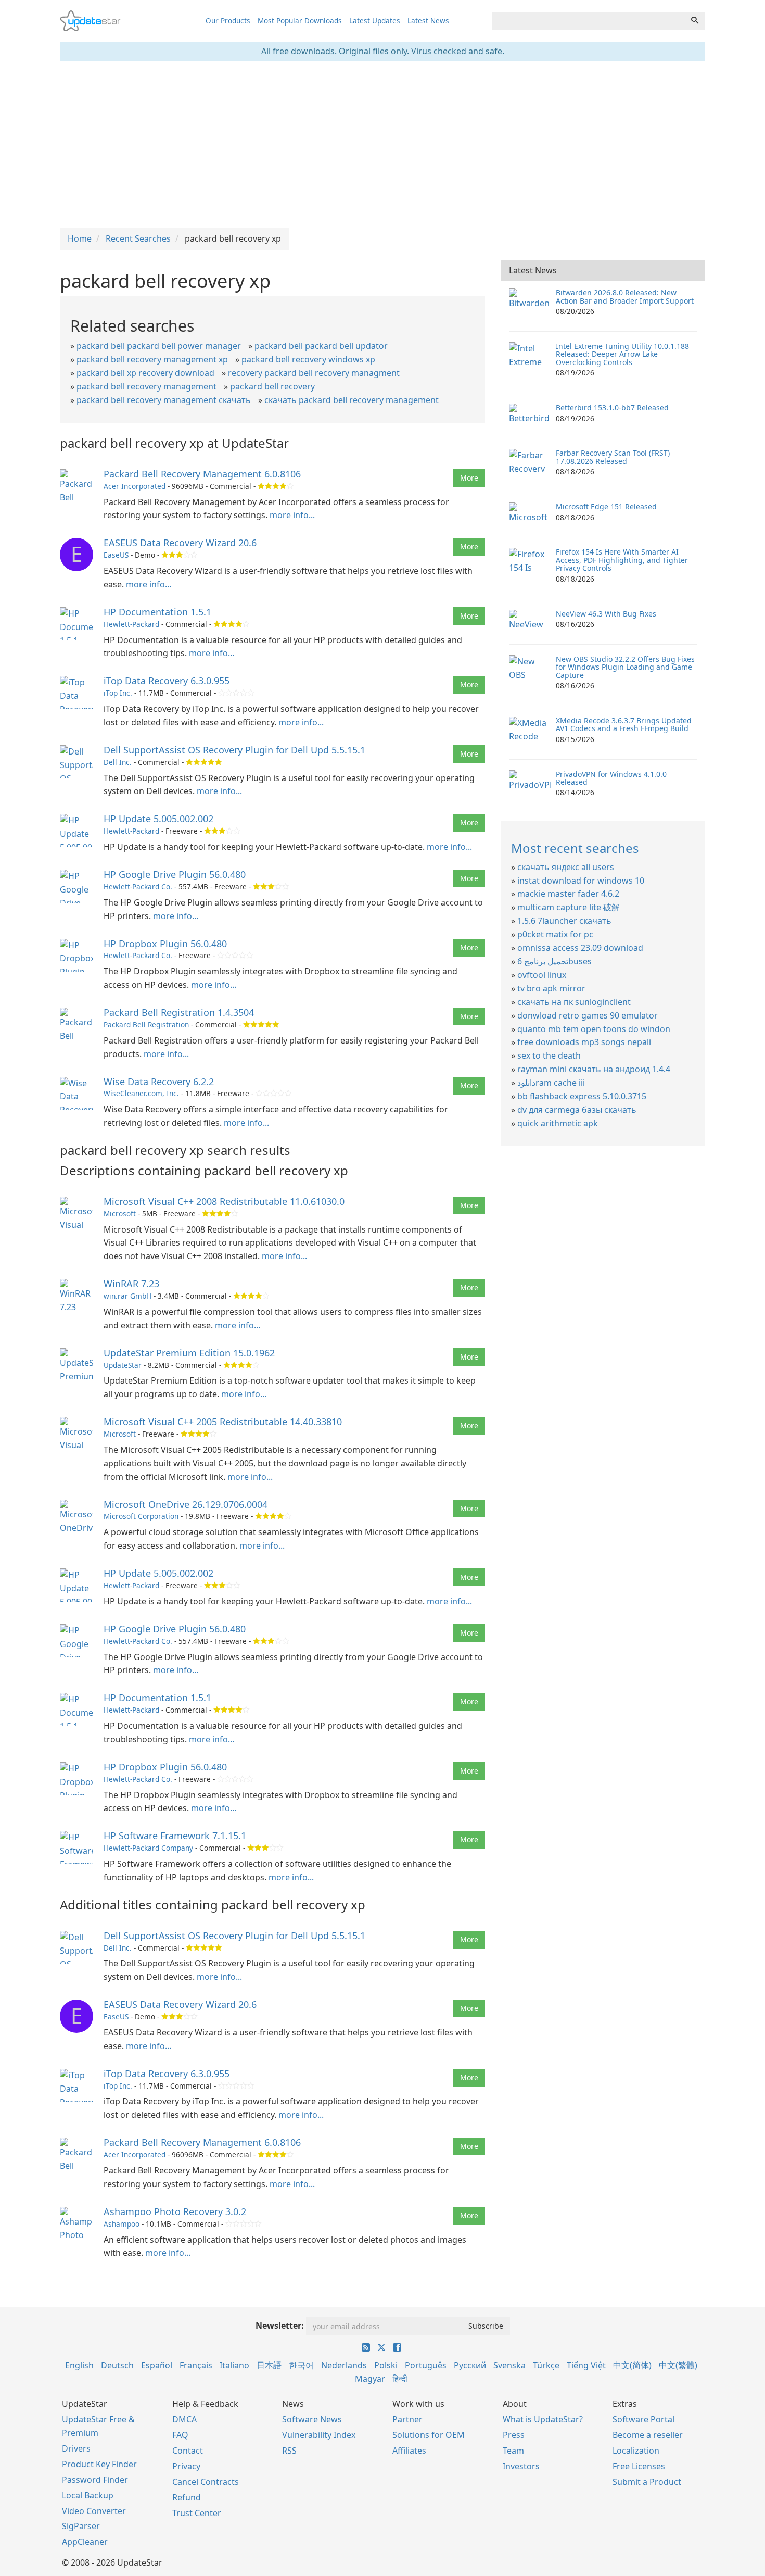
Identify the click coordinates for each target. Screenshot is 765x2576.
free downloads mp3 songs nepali (584, 1042)
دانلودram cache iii (551, 1083)
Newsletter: (280, 2326)
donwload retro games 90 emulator (588, 1015)
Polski (386, 2365)
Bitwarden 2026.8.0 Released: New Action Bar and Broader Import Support (625, 296)
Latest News (428, 21)
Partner (407, 2419)
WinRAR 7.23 (131, 1284)
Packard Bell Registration (146, 1025)
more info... (292, 515)
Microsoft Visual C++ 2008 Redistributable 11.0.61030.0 (224, 1201)
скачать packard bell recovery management (352, 400)
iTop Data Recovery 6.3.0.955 (167, 681)
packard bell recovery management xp (152, 359)
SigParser (81, 2526)
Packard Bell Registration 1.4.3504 (179, 1012)
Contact (188, 2451)
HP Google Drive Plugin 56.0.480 (175, 874)
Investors (521, 2466)
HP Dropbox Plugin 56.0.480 (165, 944)
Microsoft (120, 1214)
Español (157, 2365)
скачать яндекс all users (566, 867)
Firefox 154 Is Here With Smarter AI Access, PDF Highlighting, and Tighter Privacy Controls (622, 560)
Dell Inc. (118, 762)
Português (426, 2365)
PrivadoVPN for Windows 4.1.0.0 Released (611, 778)
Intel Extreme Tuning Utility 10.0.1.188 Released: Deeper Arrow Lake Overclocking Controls (622, 354)
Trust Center (197, 2513)
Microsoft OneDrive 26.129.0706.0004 (186, 1504)
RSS (289, 2451)
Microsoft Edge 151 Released (606, 506)
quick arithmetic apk (558, 1123)
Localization (636, 2451)
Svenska (509, 2365)
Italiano (234, 2365)
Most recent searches (575, 848)
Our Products (228, 21)
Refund (187, 2497)
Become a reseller (648, 2435)
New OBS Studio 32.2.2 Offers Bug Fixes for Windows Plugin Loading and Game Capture (625, 667)
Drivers (76, 2448)
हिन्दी (400, 2379)
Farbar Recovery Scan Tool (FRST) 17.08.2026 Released (613, 457)
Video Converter (94, 2511)
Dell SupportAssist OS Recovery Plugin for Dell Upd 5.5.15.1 (234, 750)
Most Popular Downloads (300, 21)
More (469, 478)
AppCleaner (85, 2542)
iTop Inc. (118, 693)
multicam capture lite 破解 (569, 907)
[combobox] (589, 21)
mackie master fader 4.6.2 (568, 894)
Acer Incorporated (135, 486)
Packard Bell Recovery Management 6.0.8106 (202, 474)
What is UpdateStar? (543, 2419)
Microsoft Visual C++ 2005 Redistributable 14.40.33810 (223, 1422)
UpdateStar (123, 1365)
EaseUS (116, 555)
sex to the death (549, 1055)
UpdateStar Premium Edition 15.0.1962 (189, 1353)
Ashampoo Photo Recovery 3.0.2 (175, 2211)
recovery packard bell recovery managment (314, 373)
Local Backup (88, 2495)
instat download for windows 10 (581, 881)
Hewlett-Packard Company (148, 1848)
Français (196, 2365)
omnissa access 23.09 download (580, 948)
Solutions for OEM (429, 2435)
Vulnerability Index (319, 2435)
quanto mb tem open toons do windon (594, 1029)
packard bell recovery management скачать (164, 400)
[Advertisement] (382, 145)
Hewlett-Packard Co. (138, 887)
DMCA (184, 2419)
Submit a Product (647, 2482)
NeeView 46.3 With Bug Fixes (606, 614)
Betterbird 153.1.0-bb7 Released (612, 407)
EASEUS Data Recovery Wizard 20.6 (180, 543)
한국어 (301, 2365)
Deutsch (117, 2365)
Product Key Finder (99, 2464)
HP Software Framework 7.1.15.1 (175, 1836)
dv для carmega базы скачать (577, 1110)
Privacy (186, 2466)
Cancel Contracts (206, 2482)
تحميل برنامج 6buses (554, 961)
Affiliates (409, 2451)
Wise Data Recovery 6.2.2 (159, 1082)
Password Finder (95, 2480)
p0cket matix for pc (555, 934)
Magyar (370, 2379)
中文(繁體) (678, 2365)
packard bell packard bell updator (321, 346)
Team (513, 2451)
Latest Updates (375, 21)
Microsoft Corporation (141, 1516)
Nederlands (344, 2365)
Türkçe (546, 2365)
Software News (312, 2419)
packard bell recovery (272, 386)
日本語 (269, 2365)
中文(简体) (632, 2365)
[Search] (695, 21)
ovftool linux (542, 975)
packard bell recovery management (146, 386)
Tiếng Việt (586, 2365)
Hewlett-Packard (131, 624)
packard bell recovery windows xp (308, 359)
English (79, 2365)
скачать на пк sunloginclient (574, 1002)
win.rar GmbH (127, 1296)
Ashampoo (122, 2224)
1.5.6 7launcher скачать (564, 921)
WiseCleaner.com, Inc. (141, 1093)
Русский (470, 2365)
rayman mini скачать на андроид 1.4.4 (594, 1069)
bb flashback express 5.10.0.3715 (582, 1096)
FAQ (180, 2435)
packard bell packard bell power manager (159, 346)
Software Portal (643, 2419)
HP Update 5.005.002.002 (158, 819)
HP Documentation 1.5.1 (157, 612)
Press (514, 2435)
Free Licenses (639, 2466)
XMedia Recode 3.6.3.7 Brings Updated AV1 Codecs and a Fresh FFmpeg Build (624, 724)
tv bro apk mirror (551, 988)
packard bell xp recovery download (145, 373)
